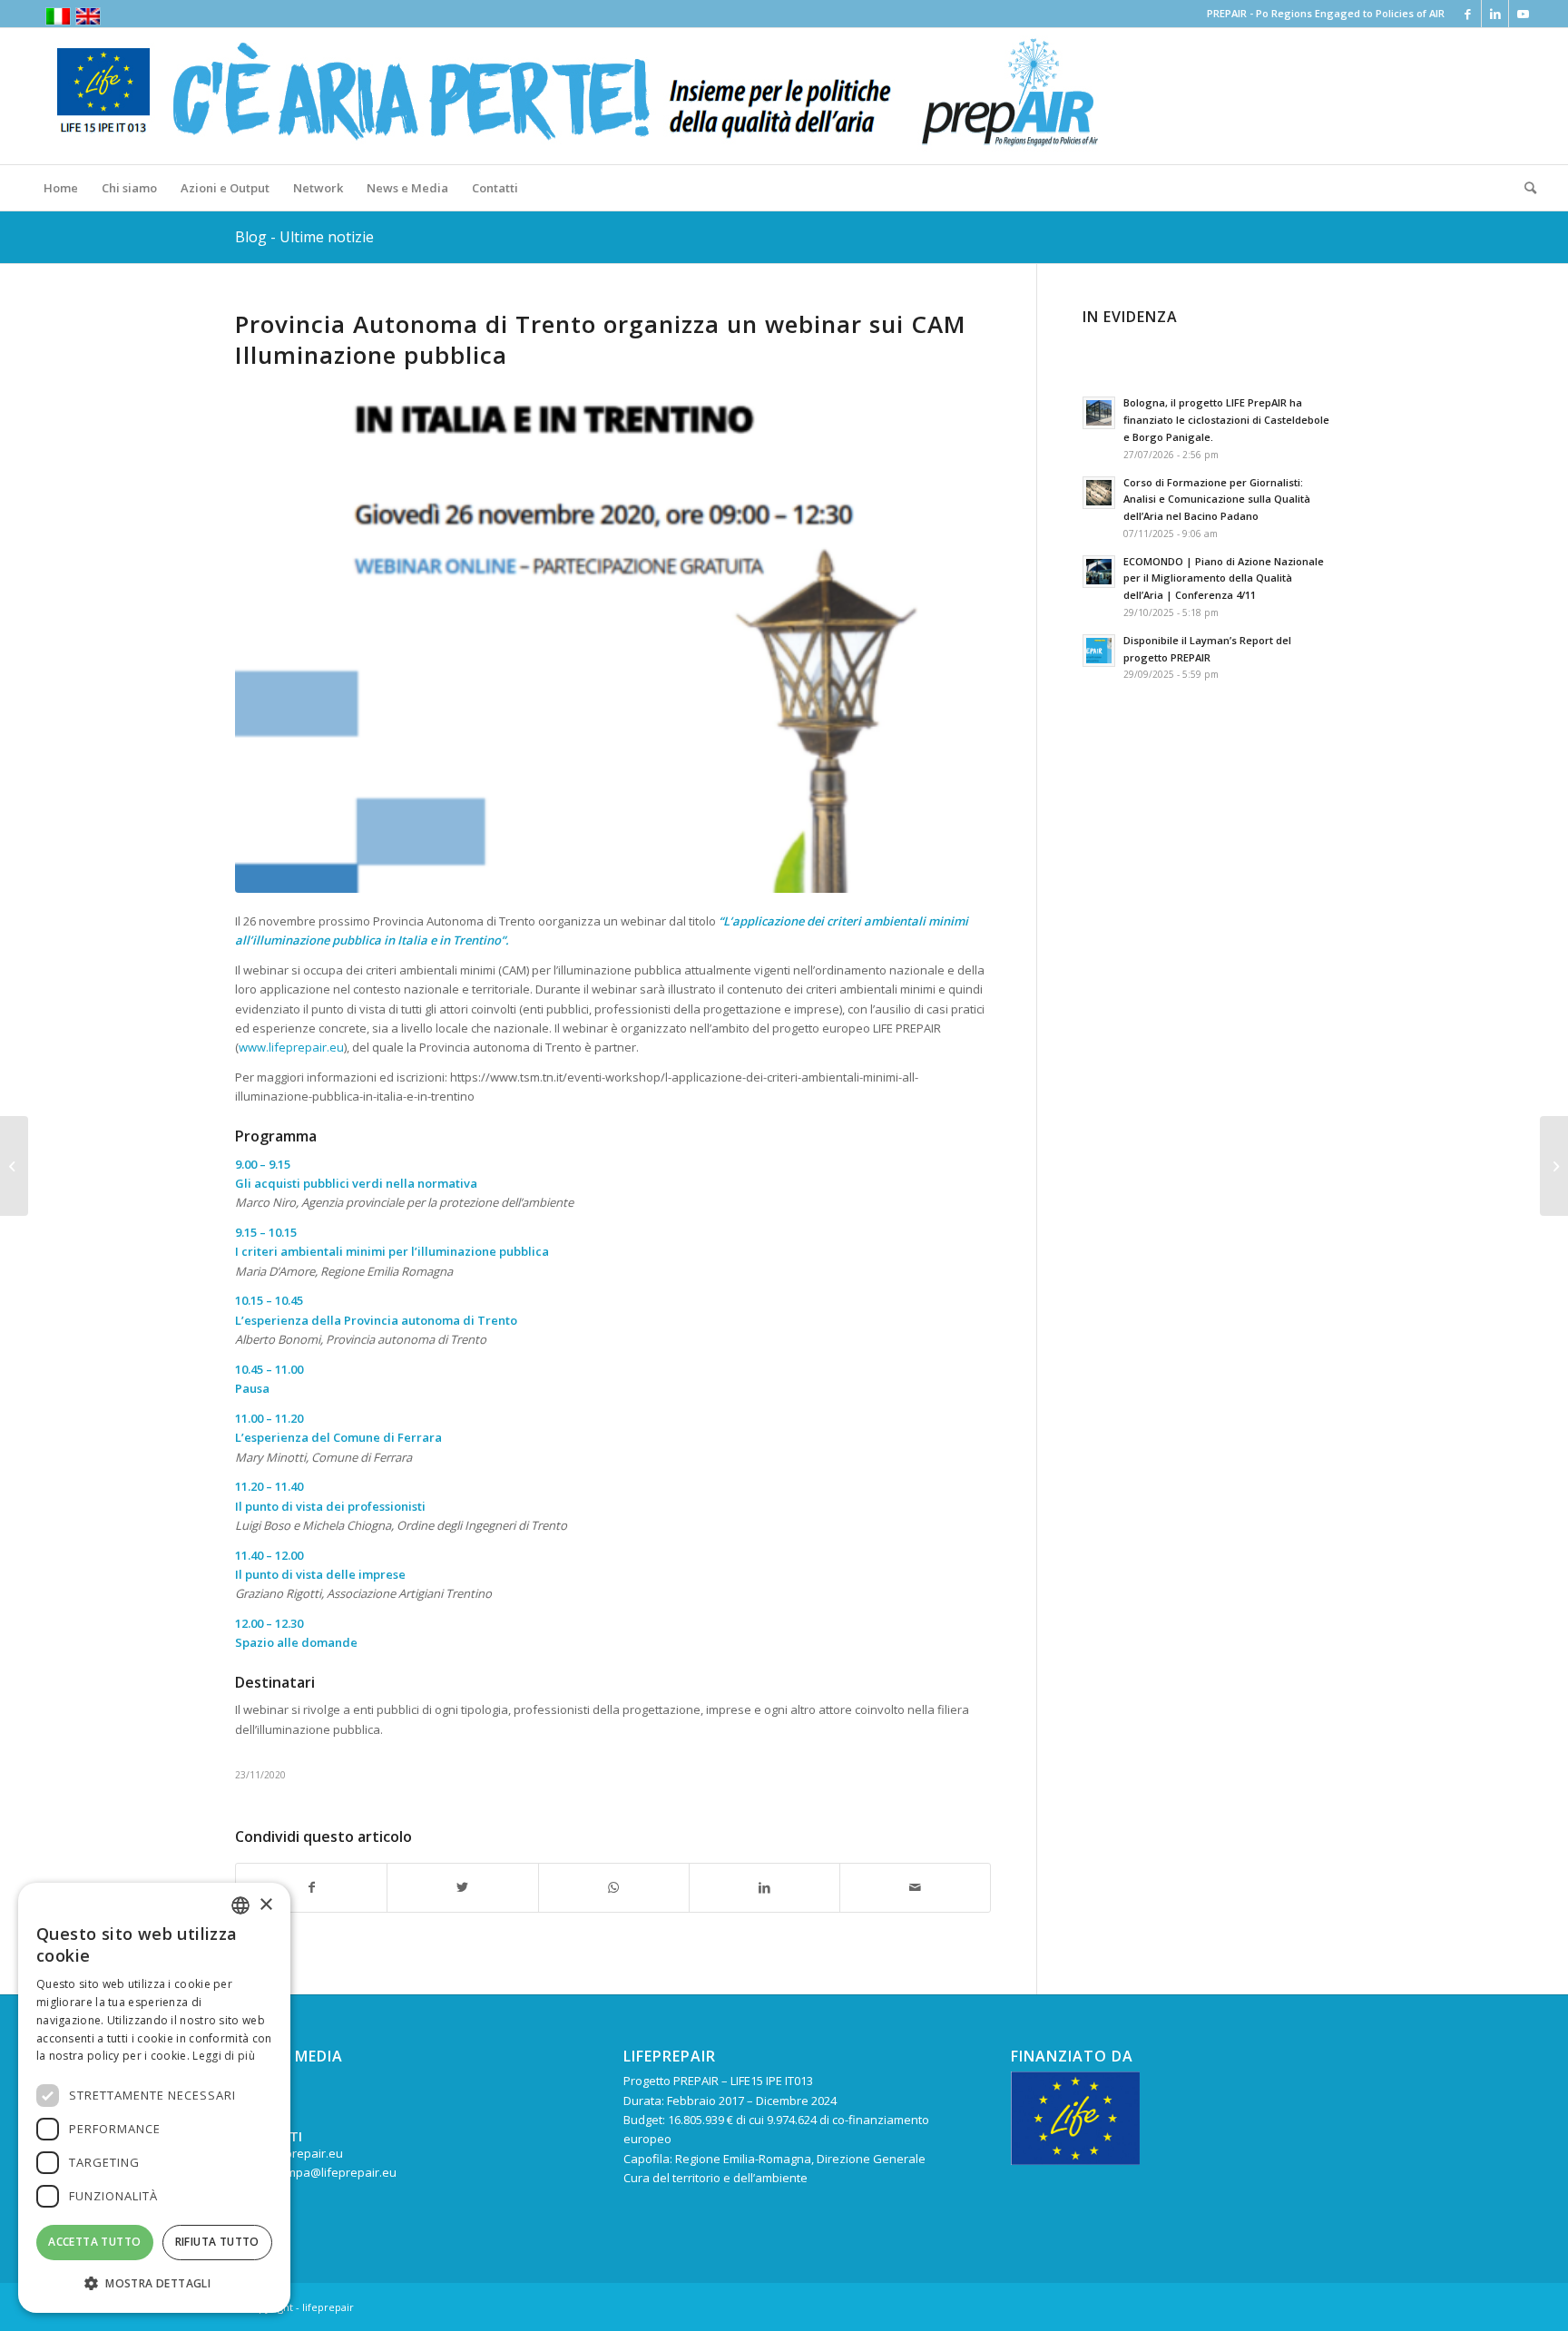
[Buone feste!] (14, 1166)
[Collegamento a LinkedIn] (1495, 14)
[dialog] (154, 2098)
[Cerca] (1524, 188)
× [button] (265, 1905)
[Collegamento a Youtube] (1523, 14)
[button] (154, 2283)
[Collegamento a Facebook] (1468, 14)
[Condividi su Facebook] (311, 1887)
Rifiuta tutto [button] (217, 2242)
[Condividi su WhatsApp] (614, 1887)
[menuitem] (61, 188)
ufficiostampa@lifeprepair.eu (316, 2172)
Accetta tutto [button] (94, 2242)
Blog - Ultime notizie (304, 237)
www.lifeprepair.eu (291, 1047)
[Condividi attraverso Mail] (915, 1887)
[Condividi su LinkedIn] (764, 1887)
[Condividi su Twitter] (462, 1887)
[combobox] (240, 1905)
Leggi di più (224, 2056)
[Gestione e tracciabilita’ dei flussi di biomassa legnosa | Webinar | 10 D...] (1554, 1166)
